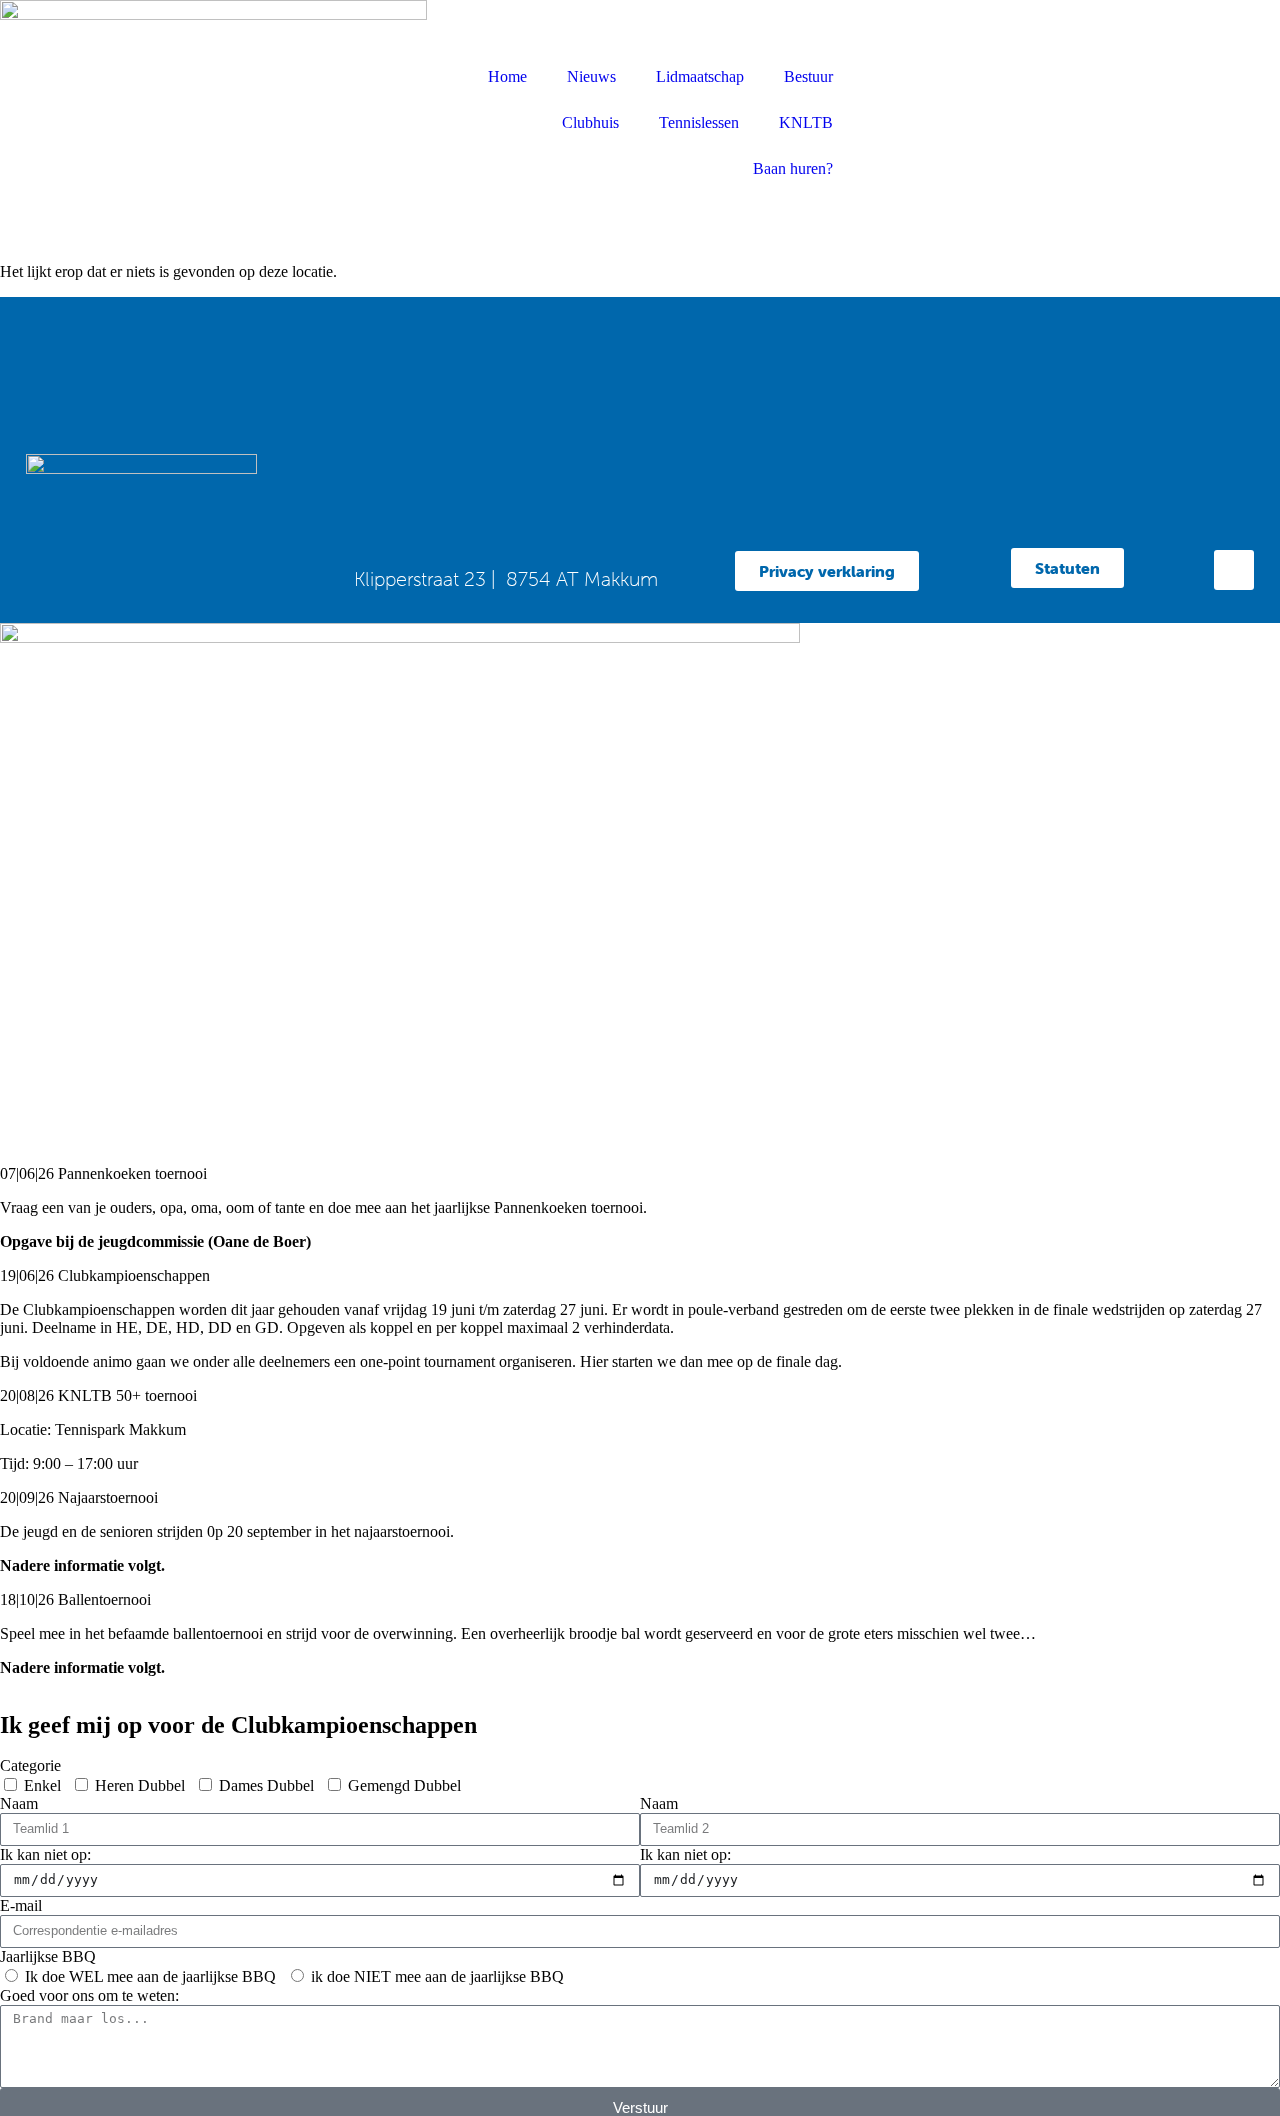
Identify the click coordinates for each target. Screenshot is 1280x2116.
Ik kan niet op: (45, 1854)
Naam (19, 1803)
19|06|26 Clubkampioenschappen (105, 1275)
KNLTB (806, 122)
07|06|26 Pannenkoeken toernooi (103, 1173)
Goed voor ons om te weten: (89, 1995)
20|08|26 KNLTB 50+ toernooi (98, 1395)
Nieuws (591, 76)
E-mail (21, 1905)
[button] (640, 1174)
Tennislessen (699, 122)
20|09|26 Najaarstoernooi (79, 1497)
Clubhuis (590, 122)
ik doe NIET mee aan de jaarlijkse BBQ (437, 1976)
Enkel (42, 1785)
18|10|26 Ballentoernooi (75, 1599)
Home (507, 76)
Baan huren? (793, 168)
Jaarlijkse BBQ (48, 1956)
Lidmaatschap (700, 76)
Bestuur (808, 76)
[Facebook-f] (1234, 570)
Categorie (30, 1765)
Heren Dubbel (140, 1785)
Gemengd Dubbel (404, 1785)
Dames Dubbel (266, 1785)
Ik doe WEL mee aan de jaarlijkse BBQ (150, 1976)
